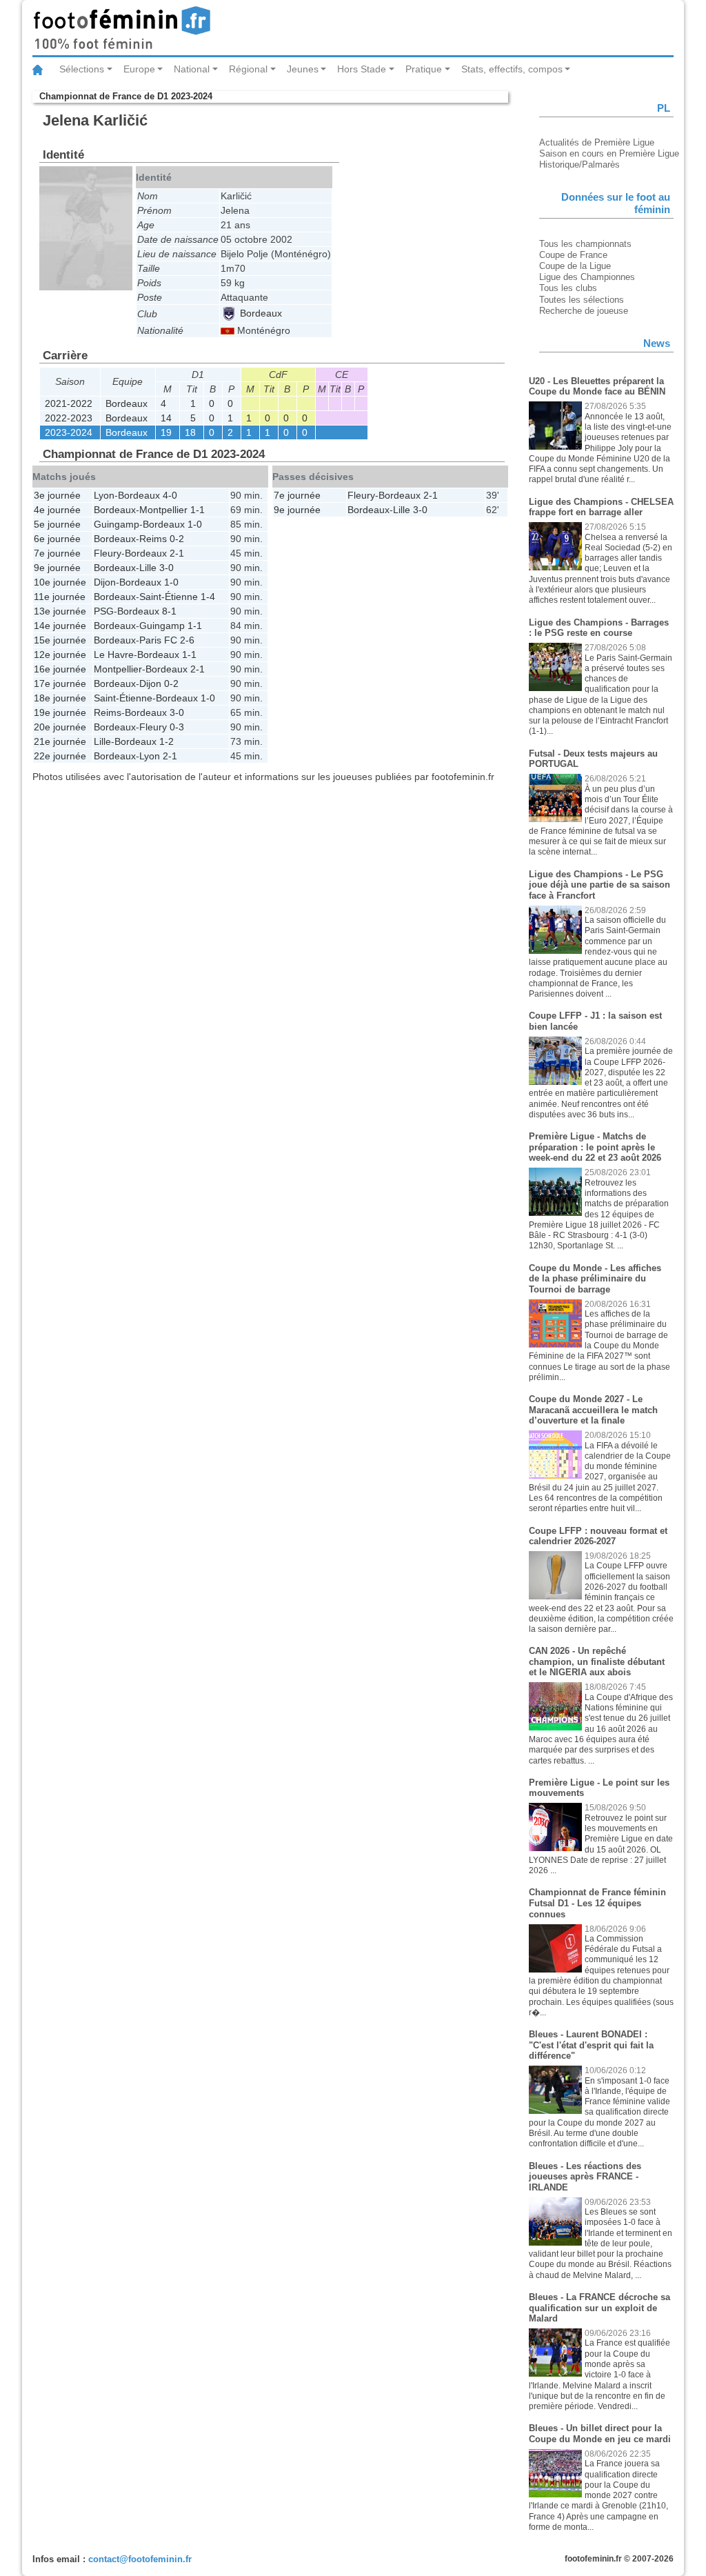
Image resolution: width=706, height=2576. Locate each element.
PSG (104, 611)
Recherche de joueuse (584, 311)
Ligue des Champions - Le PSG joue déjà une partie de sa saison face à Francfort (599, 885)
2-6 (187, 640)
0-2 (177, 539)
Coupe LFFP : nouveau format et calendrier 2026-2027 (598, 1536)
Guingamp (117, 524)
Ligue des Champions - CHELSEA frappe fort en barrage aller (601, 507)
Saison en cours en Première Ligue (609, 153)
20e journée (60, 727)
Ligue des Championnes (587, 277)
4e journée (57, 510)
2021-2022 (69, 403)
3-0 (167, 568)
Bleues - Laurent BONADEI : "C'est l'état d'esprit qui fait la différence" (591, 2045)
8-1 (169, 611)
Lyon (104, 495)
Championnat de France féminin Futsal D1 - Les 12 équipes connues (597, 1903)
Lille (148, 568)
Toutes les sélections (582, 300)
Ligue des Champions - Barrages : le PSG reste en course (599, 628)
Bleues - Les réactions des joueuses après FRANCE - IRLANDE (585, 2177)
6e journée (57, 539)
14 (166, 418)
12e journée (60, 655)
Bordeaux (260, 313)
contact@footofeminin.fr (140, 2559)
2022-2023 (69, 418)
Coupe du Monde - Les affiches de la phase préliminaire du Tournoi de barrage (595, 1279)
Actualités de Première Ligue (597, 142)
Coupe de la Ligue (575, 266)
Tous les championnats (585, 244)
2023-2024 (69, 432)
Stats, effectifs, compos (512, 69)
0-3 (177, 727)
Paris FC (158, 640)
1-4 (208, 597)
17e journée (60, 683)
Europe (139, 69)
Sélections (82, 69)
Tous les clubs (568, 288)
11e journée (60, 597)
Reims (153, 539)
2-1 (177, 553)
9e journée (57, 568)
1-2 (167, 741)
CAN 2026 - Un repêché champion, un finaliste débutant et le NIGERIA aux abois (597, 1661)
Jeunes (303, 69)
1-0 (195, 524)
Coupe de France (573, 255)
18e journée (60, 698)
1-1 (198, 510)
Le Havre (114, 655)
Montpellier (163, 510)
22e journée (60, 756)
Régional (248, 69)
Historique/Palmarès (579, 164)
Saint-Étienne (169, 597)
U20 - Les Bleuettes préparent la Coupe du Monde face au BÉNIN (597, 387)
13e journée (60, 611)
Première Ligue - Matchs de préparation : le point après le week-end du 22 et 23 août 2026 (595, 1147)
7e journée (57, 553)
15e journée (60, 640)
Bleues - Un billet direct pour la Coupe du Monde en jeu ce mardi (600, 2434)
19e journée (60, 712)
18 (190, 432)
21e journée (60, 741)
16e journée (60, 669)
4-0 (170, 495)
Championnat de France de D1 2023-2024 (126, 96)
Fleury (108, 553)
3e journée (57, 495)
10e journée (60, 582)
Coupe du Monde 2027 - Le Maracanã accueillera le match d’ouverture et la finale (593, 1410)
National (192, 69)
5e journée (57, 524)
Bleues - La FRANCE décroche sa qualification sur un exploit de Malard (599, 2308)
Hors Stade (362, 69)
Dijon (105, 582)
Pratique (424, 69)
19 (166, 432)
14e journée (60, 626)
